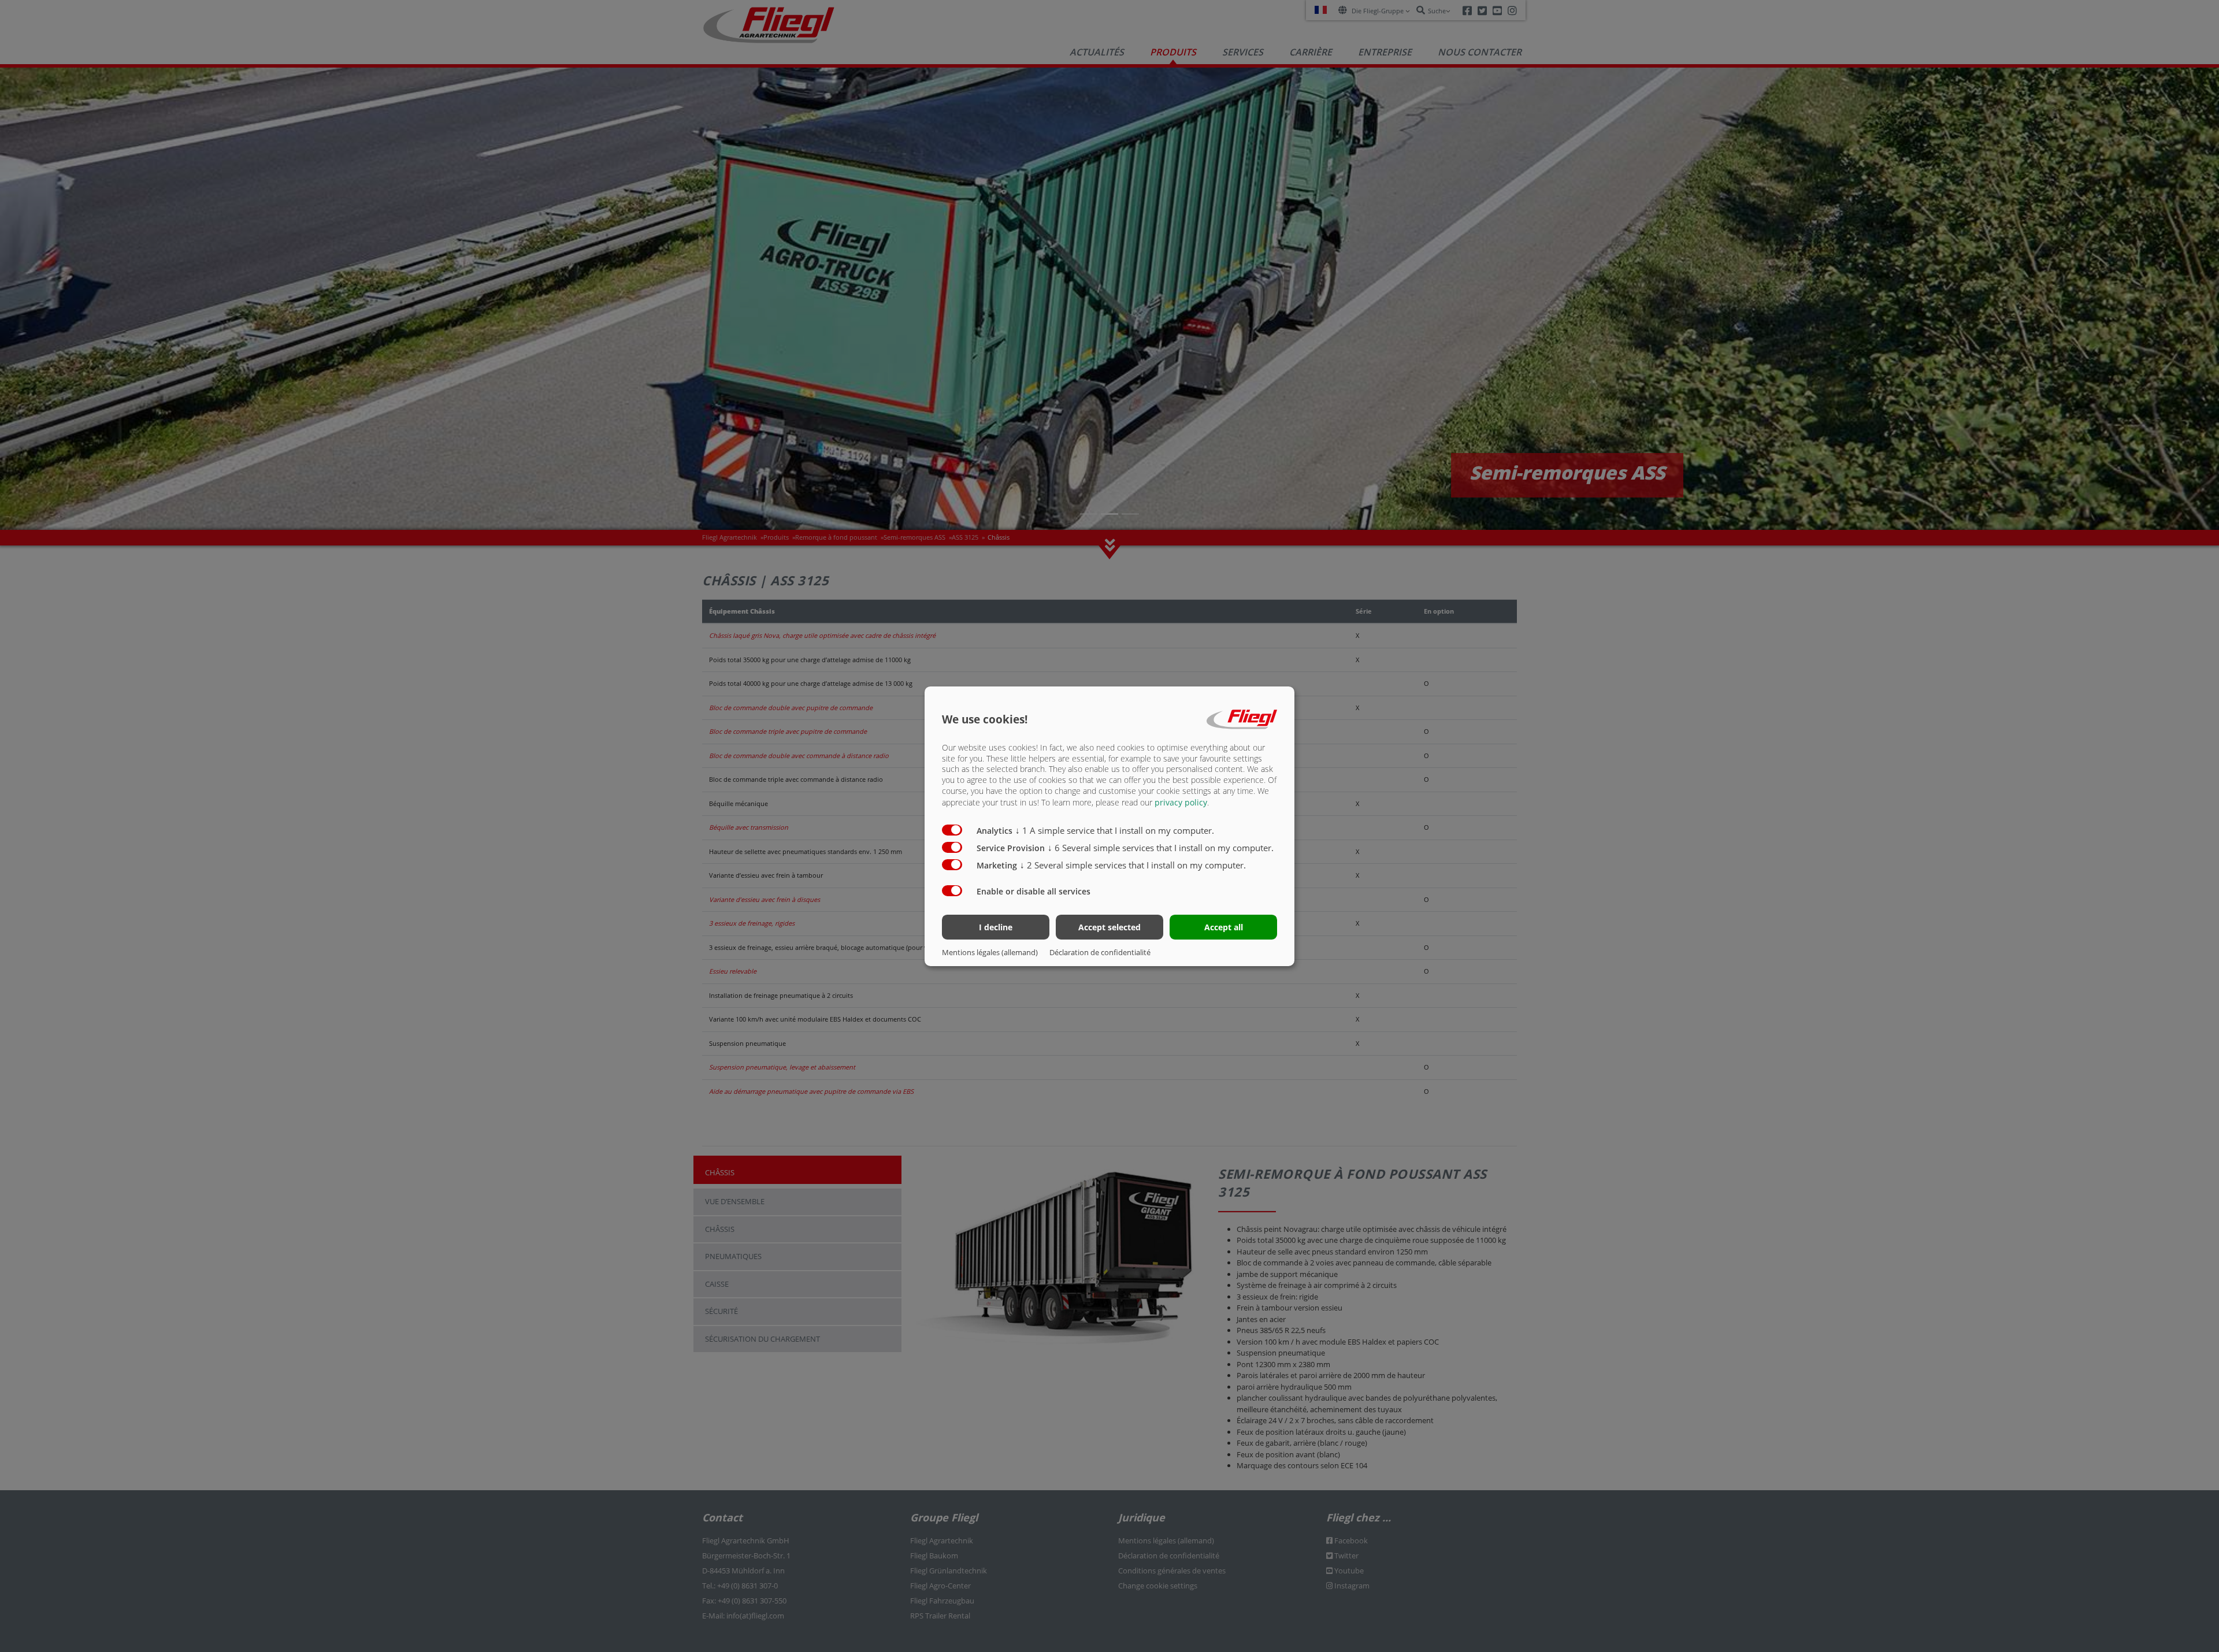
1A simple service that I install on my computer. (1115, 830)
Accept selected (1109, 927)
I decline (996, 927)
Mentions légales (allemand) (990, 952)
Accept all (1224, 927)
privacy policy (1181, 802)
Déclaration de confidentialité (1100, 952)
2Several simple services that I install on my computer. (1133, 865)
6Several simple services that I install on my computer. (1161, 848)
